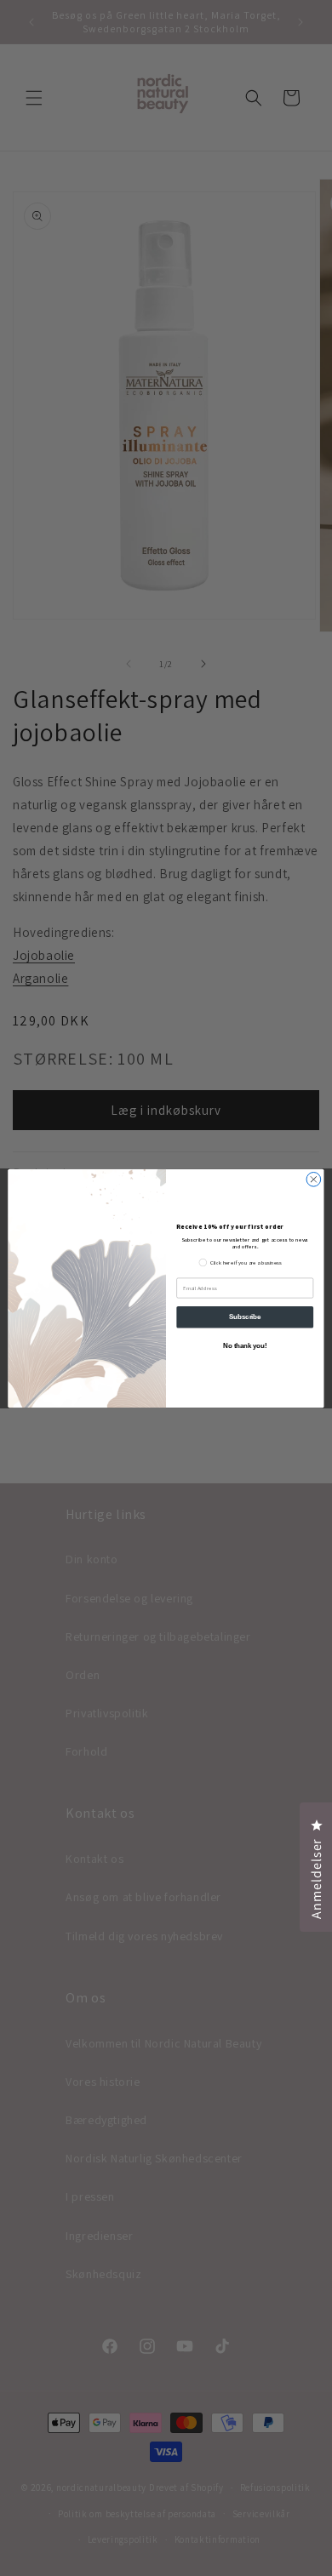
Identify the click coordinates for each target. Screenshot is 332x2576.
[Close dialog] (314, 1179)
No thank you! (245, 1345)
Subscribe (245, 1317)
